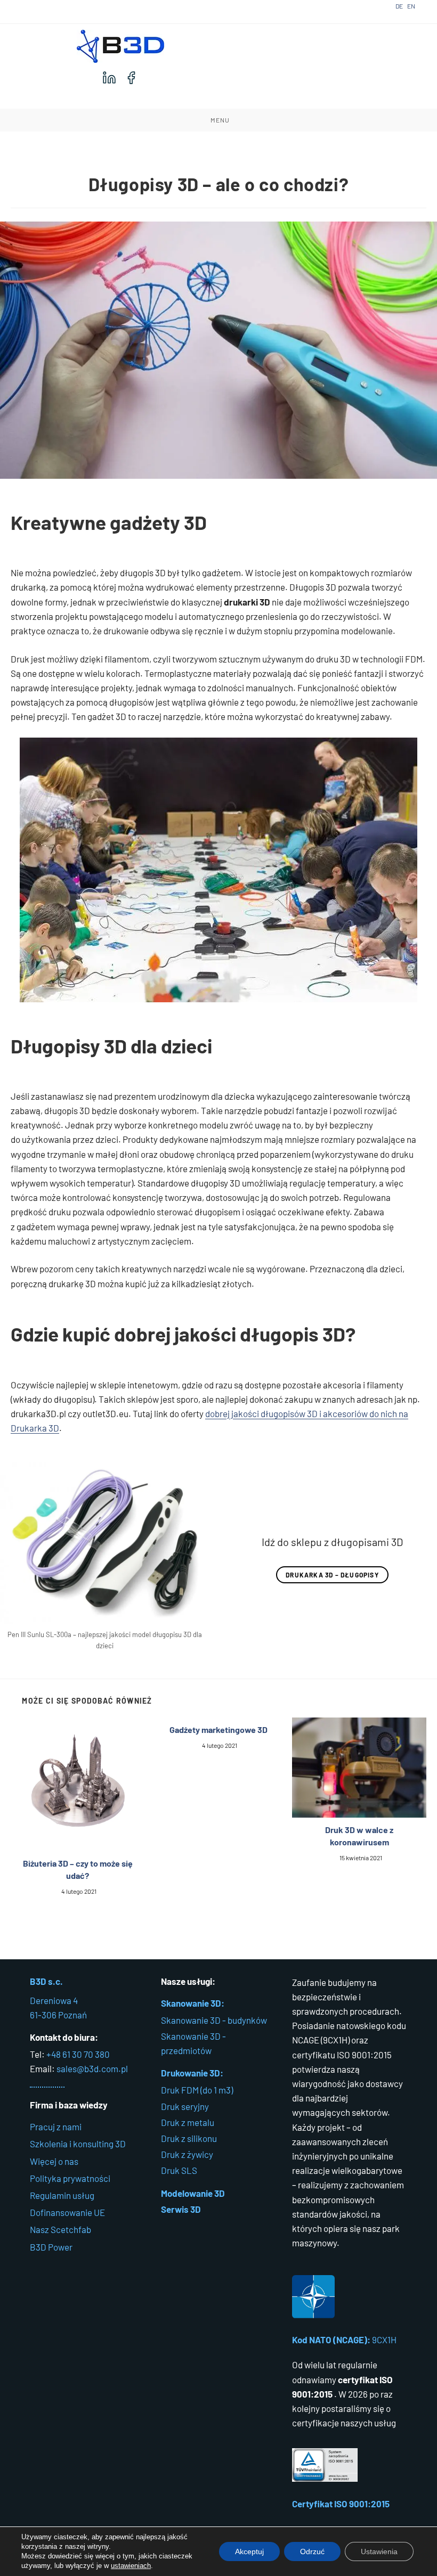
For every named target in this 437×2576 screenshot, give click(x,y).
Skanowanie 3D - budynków (214, 2020)
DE (399, 6)
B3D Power (51, 2247)
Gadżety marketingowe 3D (218, 1729)
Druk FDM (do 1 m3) (197, 2090)
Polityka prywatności (70, 2178)
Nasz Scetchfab (60, 2229)
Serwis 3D (181, 2209)
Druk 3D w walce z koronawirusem (359, 1835)
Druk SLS (179, 2170)
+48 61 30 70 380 (78, 2054)
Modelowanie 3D (193, 2193)
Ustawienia (379, 2552)
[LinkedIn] (109, 78)
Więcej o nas (54, 2161)
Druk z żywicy (187, 2154)
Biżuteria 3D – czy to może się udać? (78, 1869)
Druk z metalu (188, 2122)
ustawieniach (131, 2566)
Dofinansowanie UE (67, 2212)
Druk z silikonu (189, 2138)
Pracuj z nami (56, 2127)
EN (411, 6)
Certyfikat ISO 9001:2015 (341, 2504)
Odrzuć (312, 2552)
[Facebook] (131, 78)
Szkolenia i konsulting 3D (78, 2144)
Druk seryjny (185, 2106)
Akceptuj (249, 2552)
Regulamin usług (62, 2195)
